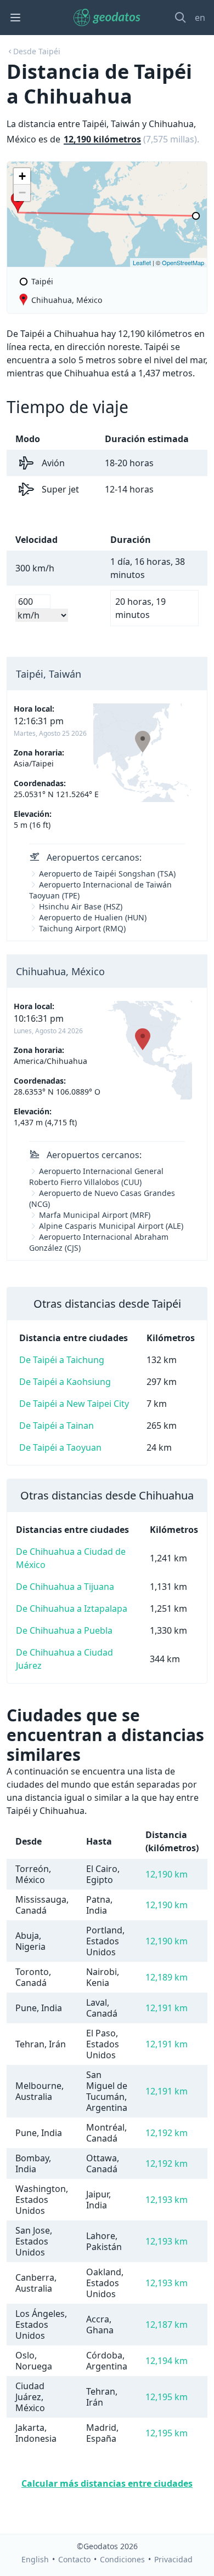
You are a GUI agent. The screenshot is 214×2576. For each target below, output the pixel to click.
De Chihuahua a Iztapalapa (72, 1608)
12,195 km (167, 2397)
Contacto (74, 2559)
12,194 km (167, 2361)
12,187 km (167, 2325)
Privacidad (173, 2559)
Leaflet (142, 262)
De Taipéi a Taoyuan (60, 1447)
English (35, 2559)
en (200, 18)
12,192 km (167, 2133)
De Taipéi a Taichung (62, 1360)
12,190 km (167, 1874)
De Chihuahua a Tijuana (65, 1587)
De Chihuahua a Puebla (64, 1630)
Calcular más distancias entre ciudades (107, 2483)
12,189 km (167, 1977)
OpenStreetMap (183, 262)
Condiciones (122, 2559)
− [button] (22, 193)
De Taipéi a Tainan (57, 1426)
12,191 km (167, 2008)
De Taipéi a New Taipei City (74, 1404)
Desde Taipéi (37, 51)
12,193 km (167, 2200)
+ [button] (22, 176)
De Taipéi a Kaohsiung (65, 1382)
